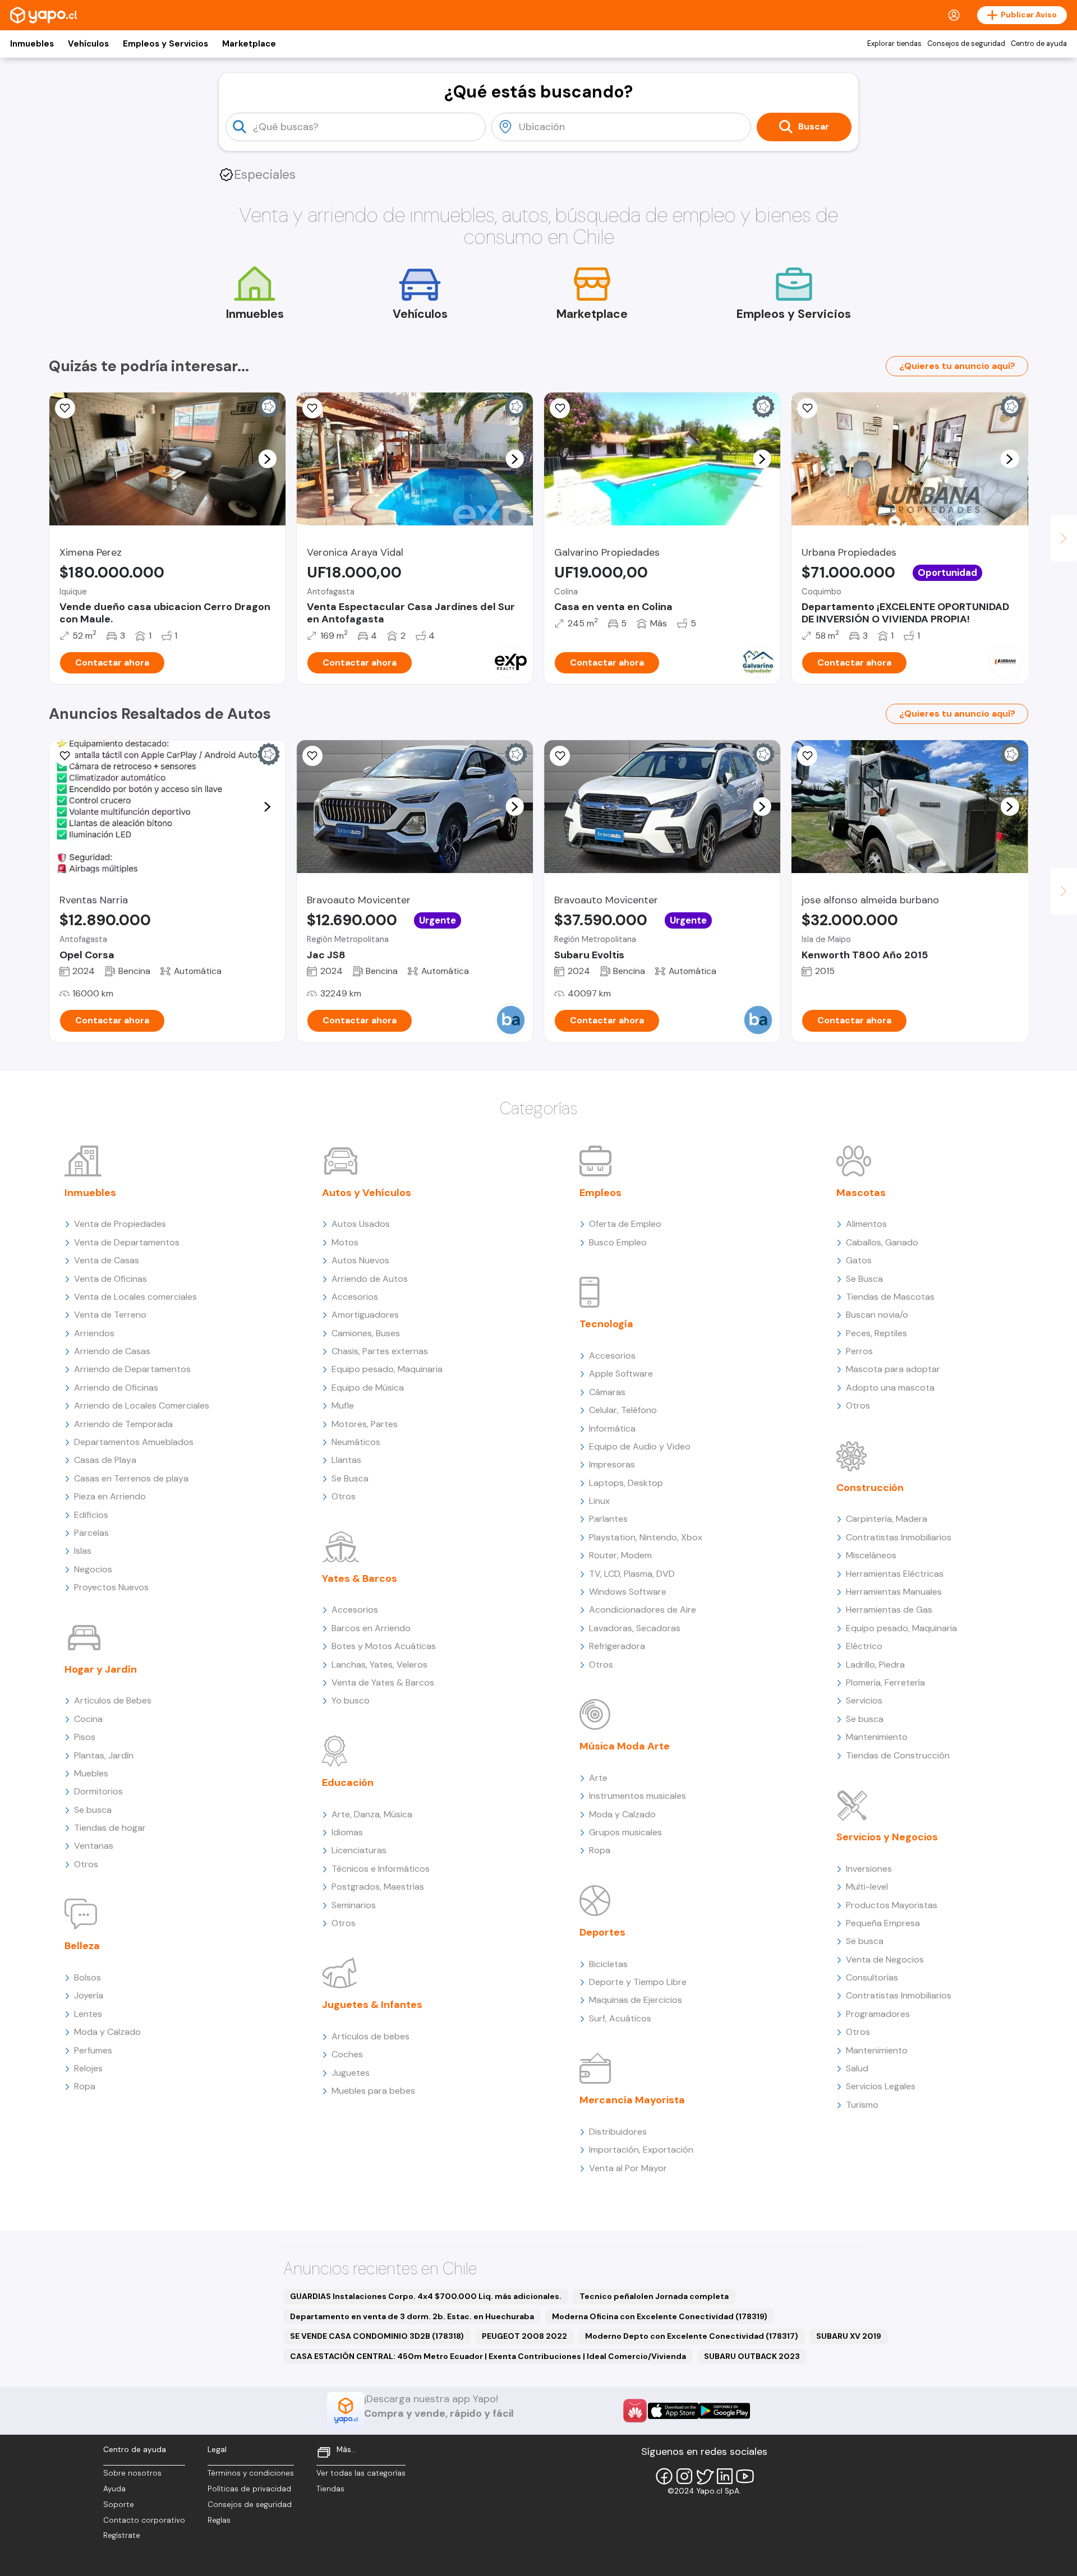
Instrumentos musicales (638, 1796)
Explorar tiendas (894, 44)
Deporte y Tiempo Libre (638, 1982)
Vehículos (88, 44)
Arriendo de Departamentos (132, 1369)
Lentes (88, 2014)
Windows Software (628, 1592)
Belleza (82, 1946)
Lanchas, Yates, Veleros (379, 1665)
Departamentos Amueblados (134, 1442)
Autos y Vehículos (367, 1193)
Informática (612, 1428)
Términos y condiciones (251, 2473)
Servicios (864, 1700)
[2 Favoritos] (807, 756)
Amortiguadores (365, 1315)
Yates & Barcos (360, 1578)
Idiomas (347, 1832)
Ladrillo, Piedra (875, 1665)
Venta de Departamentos (127, 1242)
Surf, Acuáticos (620, 2018)
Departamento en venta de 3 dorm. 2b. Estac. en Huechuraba (412, 2316)
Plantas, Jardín (104, 1755)
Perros (859, 1351)
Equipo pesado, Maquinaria (387, 1369)
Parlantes (608, 1519)
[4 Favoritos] (312, 408)
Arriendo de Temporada (123, 1424)
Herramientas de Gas (889, 1610)
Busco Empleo (618, 1242)
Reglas (219, 2520)
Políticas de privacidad (249, 2489)
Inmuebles (32, 44)
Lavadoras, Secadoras (635, 1628)
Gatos (859, 1260)
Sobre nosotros (132, 2473)
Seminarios (354, 1905)
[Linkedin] (725, 2476)
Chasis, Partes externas (380, 1351)
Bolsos (88, 1977)
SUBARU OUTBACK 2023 (752, 2356)
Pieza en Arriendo (110, 1496)
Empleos (600, 1193)
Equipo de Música (368, 1388)
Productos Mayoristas (892, 1905)
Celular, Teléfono (623, 1410)
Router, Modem (620, 1555)
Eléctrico (864, 1646)
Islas (83, 1551)
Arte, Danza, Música (372, 1814)
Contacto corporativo (144, 2520)
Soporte (119, 2505)
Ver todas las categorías (361, 2473)
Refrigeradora (617, 1646)
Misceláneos (871, 1555)
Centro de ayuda (1039, 44)
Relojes (88, 2068)
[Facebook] (664, 2476)
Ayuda (114, 2489)
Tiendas (330, 2489)
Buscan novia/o (877, 1315)
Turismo (862, 2105)
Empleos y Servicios (165, 44)
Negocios (93, 1569)
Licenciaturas (359, 1850)
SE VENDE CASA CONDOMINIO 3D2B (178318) (377, 2336)
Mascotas (861, 1193)
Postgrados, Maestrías (378, 1887)
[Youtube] (745, 2476)
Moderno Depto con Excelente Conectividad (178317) (692, 2336)
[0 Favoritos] (65, 408)
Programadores (878, 2014)
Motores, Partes (365, 1424)
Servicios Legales (881, 2086)
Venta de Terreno (110, 1315)
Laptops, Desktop (626, 1483)
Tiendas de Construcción (898, 1755)
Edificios (91, 1515)
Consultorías (872, 1977)
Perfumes (93, 2050)
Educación (348, 1783)
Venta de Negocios (885, 1959)
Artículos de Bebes (113, 1700)
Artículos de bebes (370, 2036)
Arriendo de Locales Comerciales (142, 1405)
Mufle (343, 1405)
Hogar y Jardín (101, 1669)
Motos (345, 1242)
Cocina (88, 1719)
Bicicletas (608, 1964)
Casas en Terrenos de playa (131, 1478)
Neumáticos (356, 1442)
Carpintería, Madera (887, 1519)
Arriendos (94, 1333)
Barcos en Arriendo (371, 1628)
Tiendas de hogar (110, 1828)
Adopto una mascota (890, 1388)
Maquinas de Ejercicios (636, 2000)
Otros (86, 1864)
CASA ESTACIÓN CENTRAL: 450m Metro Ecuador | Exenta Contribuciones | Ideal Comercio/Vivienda (488, 2356)
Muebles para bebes (373, 2091)
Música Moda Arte (625, 1746)
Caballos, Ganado (882, 1242)
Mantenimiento (877, 1737)
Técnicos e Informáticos (381, 1869)
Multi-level (867, 1887)
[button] (267, 459)
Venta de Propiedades (120, 1224)
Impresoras (612, 1464)
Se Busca (350, 1478)
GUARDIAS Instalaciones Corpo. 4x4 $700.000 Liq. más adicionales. (426, 2296)
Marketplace (249, 44)
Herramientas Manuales (894, 1592)
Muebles (91, 1773)
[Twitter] (705, 2476)
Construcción (870, 1488)
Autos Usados (361, 1224)
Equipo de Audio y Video (640, 1446)
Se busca (93, 1810)
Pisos (85, 1737)
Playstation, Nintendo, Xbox (646, 1537)
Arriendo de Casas (112, 1351)
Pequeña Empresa (883, 1923)
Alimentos (866, 1224)
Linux (599, 1501)
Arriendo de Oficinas (116, 1388)
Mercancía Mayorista (632, 2100)
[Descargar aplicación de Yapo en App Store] (673, 2411)
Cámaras (607, 1392)
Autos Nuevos (360, 1260)
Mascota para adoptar (893, 1369)
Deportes (602, 1932)
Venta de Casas (107, 1260)
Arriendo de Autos (370, 1279)
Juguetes (351, 2073)
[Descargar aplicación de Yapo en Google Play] (724, 2411)
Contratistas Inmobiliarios (899, 1537)
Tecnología (606, 1324)
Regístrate (122, 2535)
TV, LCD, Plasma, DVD (632, 1574)
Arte (598, 1778)
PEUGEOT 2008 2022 (524, 2336)
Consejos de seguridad (966, 44)
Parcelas (91, 1533)
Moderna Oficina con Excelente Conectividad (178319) (660, 2316)
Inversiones (869, 1869)
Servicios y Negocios (887, 1837)
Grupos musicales (625, 1832)
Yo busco (351, 1700)
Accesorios (355, 1297)
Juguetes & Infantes (372, 2005)
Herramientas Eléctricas (895, 1574)
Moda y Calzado (107, 2032)
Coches (347, 2054)
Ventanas (94, 1846)
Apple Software (621, 1374)
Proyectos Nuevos (111, 1587)
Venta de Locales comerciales (135, 1297)
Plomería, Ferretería (885, 1682)
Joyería (89, 1995)
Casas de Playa (105, 1460)
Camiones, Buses (366, 1333)
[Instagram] (684, 2476)
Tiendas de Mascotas (890, 1297)
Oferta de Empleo (625, 1224)
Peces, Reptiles (876, 1333)
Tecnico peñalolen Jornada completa (654, 2296)
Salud (857, 2068)
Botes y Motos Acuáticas (384, 1646)
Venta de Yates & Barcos (383, 1682)
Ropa (85, 2086)
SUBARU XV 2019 (849, 2336)
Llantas (346, 1460)
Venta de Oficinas (111, 1279)
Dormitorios (98, 1791)
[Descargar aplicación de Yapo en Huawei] (635, 2411)
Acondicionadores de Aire (643, 1610)
